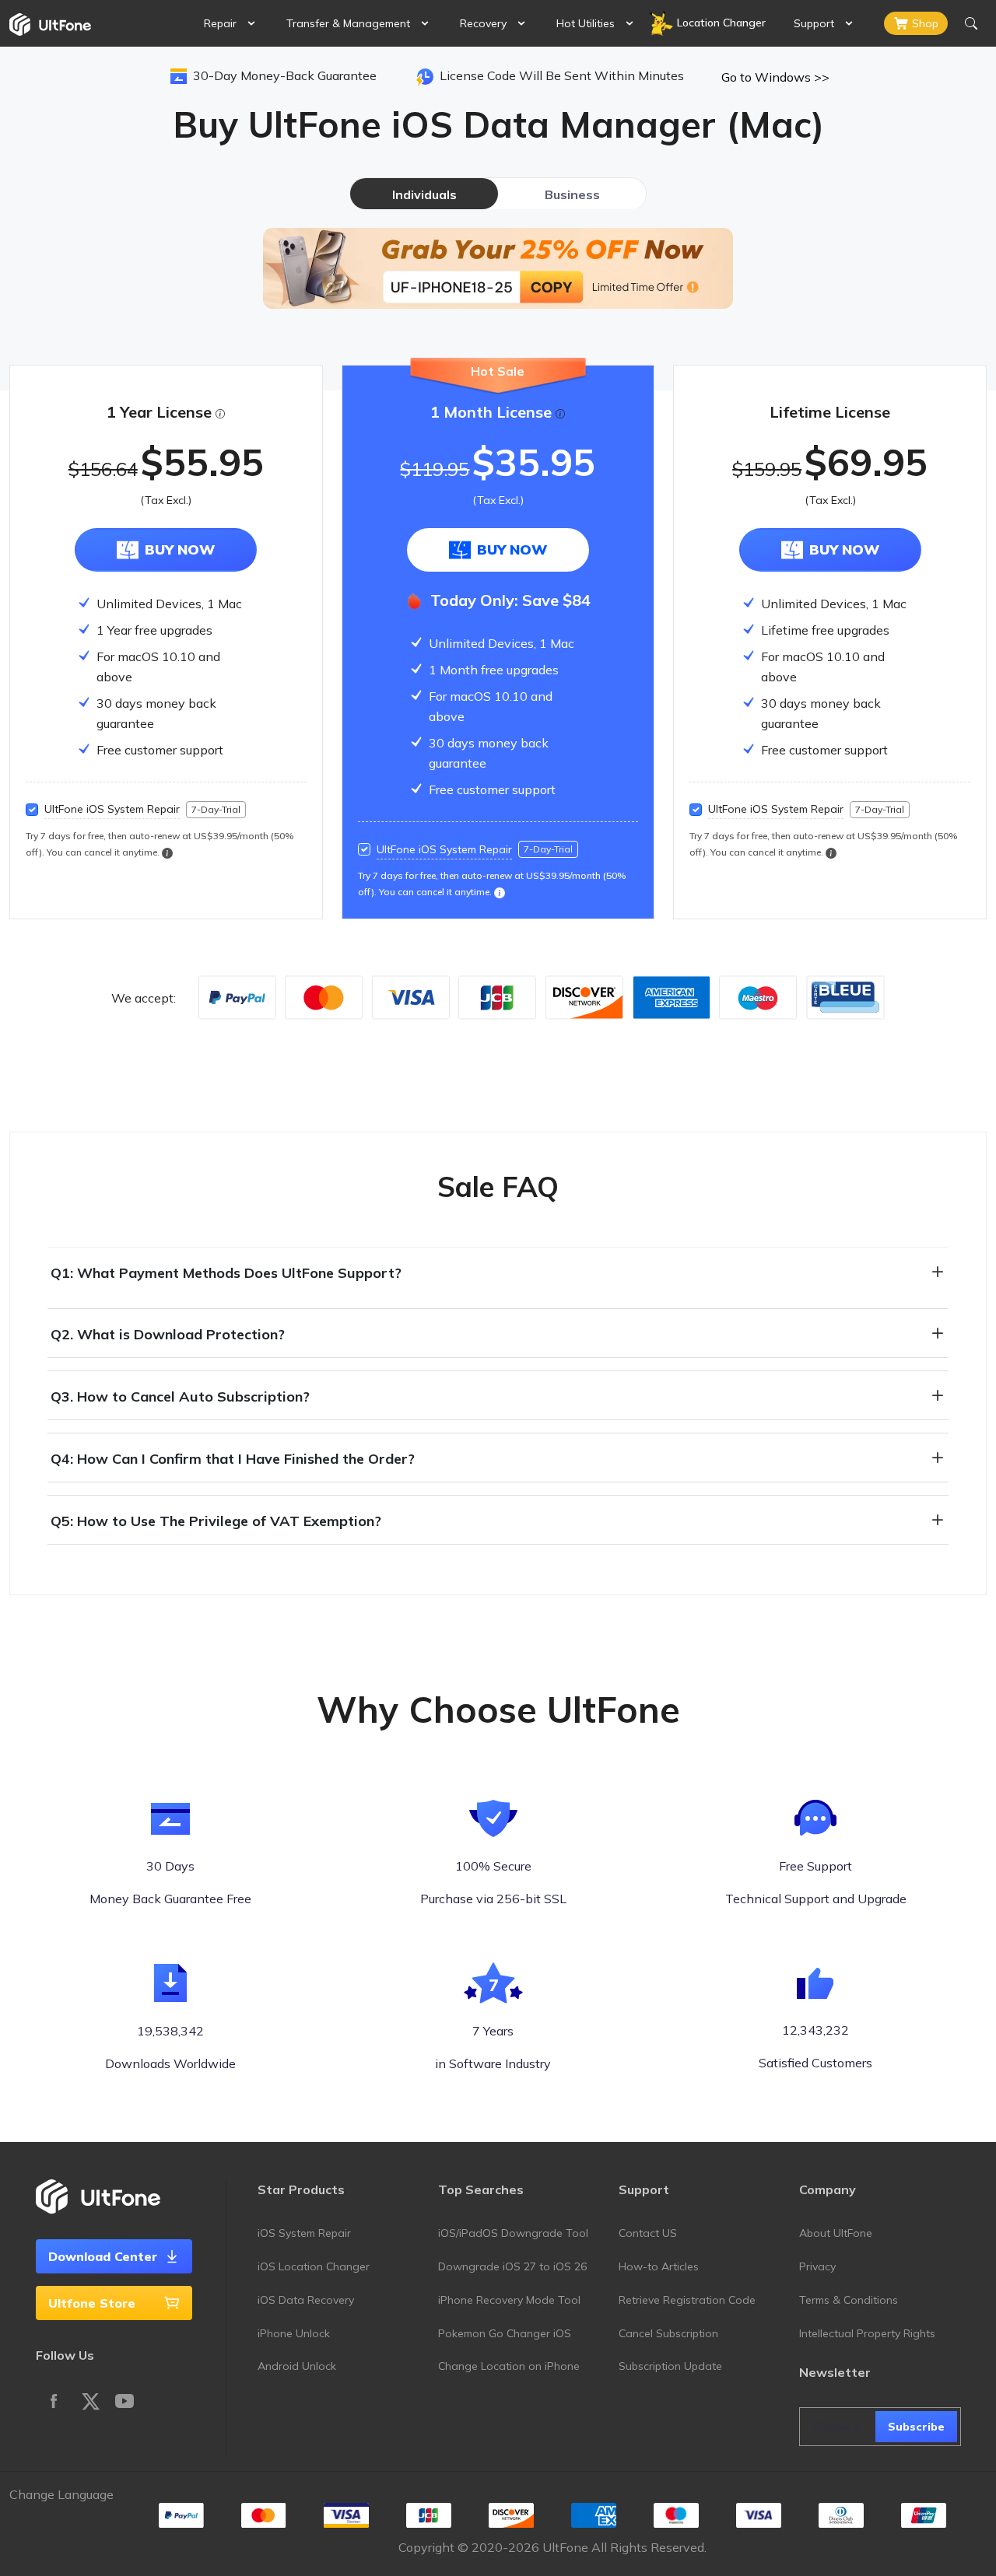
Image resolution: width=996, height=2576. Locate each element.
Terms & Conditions (849, 2300)
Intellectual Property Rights (867, 2333)
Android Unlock (297, 2366)
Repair (220, 23)
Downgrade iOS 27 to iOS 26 (512, 2266)
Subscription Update (670, 2366)
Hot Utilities (586, 23)
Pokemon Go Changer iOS (505, 2333)
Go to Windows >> (775, 77)
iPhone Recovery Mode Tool (509, 2300)
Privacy (817, 2266)
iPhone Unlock (294, 2333)
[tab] (424, 194)
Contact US (648, 2233)
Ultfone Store (92, 2303)
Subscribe (916, 2427)
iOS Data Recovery (306, 2300)
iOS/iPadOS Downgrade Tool (513, 2233)
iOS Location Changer (314, 2266)
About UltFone (836, 2233)
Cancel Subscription (668, 2333)
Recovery (483, 23)
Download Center (103, 2256)
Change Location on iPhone (509, 2366)
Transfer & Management (348, 23)
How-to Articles (659, 2266)
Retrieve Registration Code (687, 2300)
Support (814, 23)
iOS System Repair (304, 2233)
